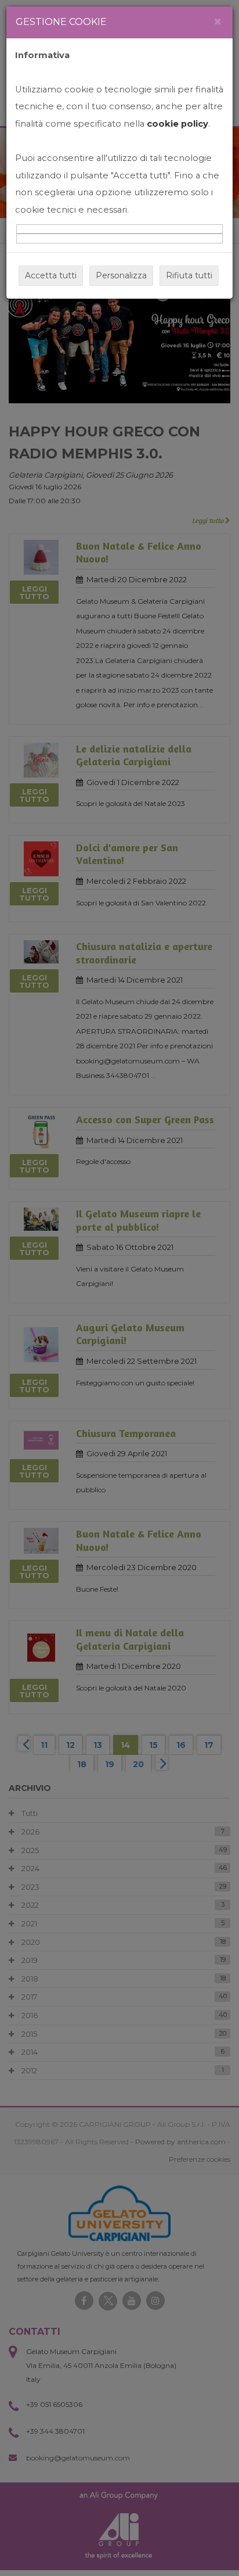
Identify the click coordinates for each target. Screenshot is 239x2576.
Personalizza (121, 275)
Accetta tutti (51, 275)
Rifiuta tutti (189, 275)
